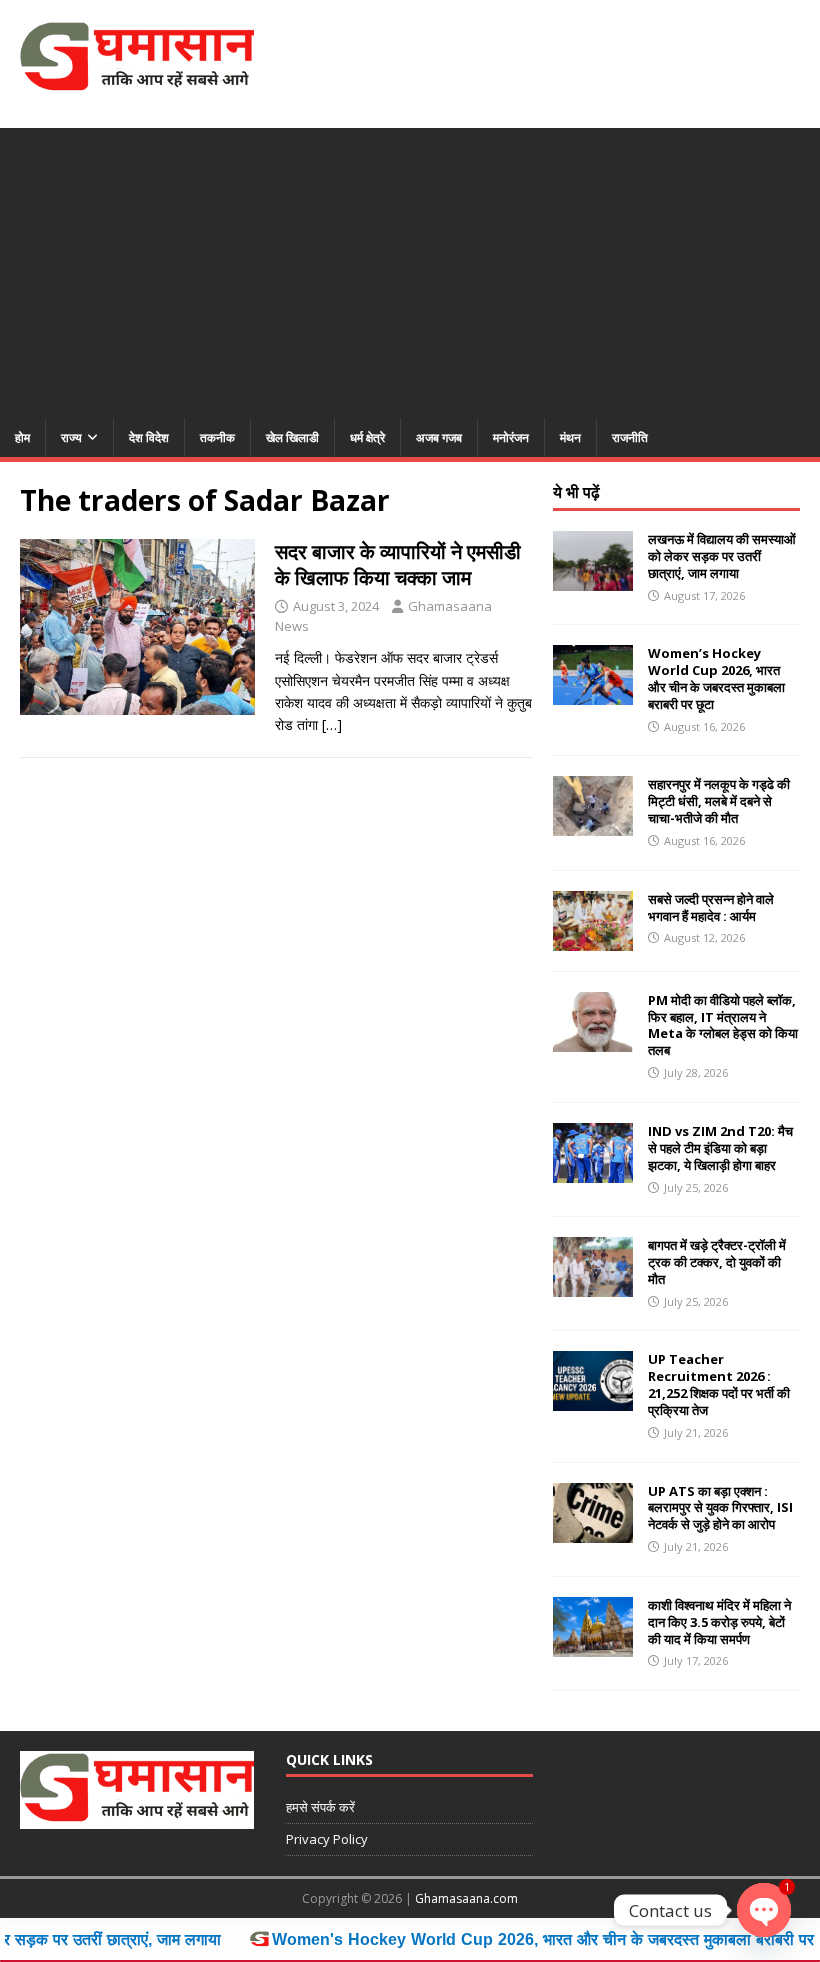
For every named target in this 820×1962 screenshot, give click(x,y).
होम (22, 437)
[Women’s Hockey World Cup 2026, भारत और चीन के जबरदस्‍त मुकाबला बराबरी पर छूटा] (593, 693)
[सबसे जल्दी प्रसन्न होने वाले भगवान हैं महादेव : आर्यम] (593, 938)
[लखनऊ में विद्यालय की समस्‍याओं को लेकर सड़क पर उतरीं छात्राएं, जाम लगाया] (593, 579)
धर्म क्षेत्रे (367, 437)
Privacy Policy (327, 1839)
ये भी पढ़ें (576, 492)
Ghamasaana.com (466, 1898)
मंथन (570, 437)
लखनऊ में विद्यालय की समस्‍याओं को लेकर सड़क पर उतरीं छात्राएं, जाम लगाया (722, 556)
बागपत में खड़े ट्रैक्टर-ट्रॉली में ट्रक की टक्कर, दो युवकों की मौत (717, 1262)
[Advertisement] (410, 268)
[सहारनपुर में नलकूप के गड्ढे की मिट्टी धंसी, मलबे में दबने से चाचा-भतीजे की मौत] (593, 824)
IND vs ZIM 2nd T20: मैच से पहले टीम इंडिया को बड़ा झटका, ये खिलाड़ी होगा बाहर (720, 1148)
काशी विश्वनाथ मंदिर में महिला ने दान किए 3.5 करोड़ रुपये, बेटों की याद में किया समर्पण (719, 1622)
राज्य (71, 437)
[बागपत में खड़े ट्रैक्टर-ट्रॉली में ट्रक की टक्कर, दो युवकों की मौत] (593, 1285)
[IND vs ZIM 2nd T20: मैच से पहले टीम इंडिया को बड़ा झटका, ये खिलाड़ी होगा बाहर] (593, 1170)
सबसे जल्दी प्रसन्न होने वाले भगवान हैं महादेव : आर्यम (711, 907)
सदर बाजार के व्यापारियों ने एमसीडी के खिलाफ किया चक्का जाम (398, 564)
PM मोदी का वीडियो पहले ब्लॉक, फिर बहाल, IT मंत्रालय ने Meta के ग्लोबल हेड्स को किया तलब (723, 1025)
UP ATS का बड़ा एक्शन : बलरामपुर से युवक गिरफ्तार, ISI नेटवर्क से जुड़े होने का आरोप (720, 1508)
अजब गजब (439, 437)
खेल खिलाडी (292, 437)
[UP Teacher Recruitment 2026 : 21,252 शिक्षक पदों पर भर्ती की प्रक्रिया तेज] (593, 1399)
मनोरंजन (511, 437)
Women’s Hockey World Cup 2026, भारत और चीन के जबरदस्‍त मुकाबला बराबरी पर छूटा (716, 678)
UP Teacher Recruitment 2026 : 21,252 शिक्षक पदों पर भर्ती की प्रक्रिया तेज (719, 1384)
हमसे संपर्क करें (320, 1807)
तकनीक (217, 437)
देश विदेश (149, 437)
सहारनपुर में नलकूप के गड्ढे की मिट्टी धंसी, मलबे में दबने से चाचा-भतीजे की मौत (719, 801)
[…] (332, 724)
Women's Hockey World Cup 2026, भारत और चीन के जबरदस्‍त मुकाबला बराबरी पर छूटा (504, 1939)
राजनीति (630, 437)
